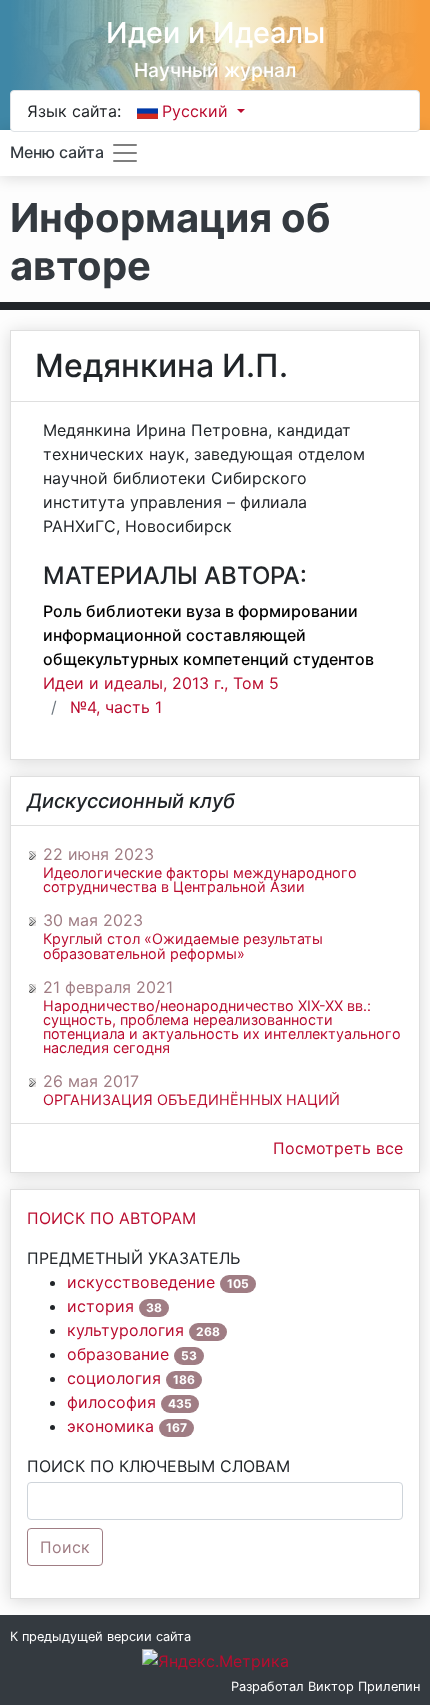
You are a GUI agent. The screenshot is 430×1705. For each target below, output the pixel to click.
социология (114, 1378)
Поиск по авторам (111, 1218)
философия (111, 1402)
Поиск (65, 1547)
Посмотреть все (338, 1148)
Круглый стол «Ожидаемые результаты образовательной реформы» (183, 946)
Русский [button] (197, 111)
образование (118, 1354)
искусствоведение (141, 1282)
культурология (125, 1330)
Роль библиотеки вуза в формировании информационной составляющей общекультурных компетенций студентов (208, 635)
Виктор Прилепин (364, 1686)
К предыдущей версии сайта (100, 1636)
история (100, 1306)
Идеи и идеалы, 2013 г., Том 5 (161, 683)
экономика (110, 1426)
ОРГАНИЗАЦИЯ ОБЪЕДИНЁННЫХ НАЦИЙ (191, 1100)
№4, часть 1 (116, 707)
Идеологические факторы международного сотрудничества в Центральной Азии (200, 880)
